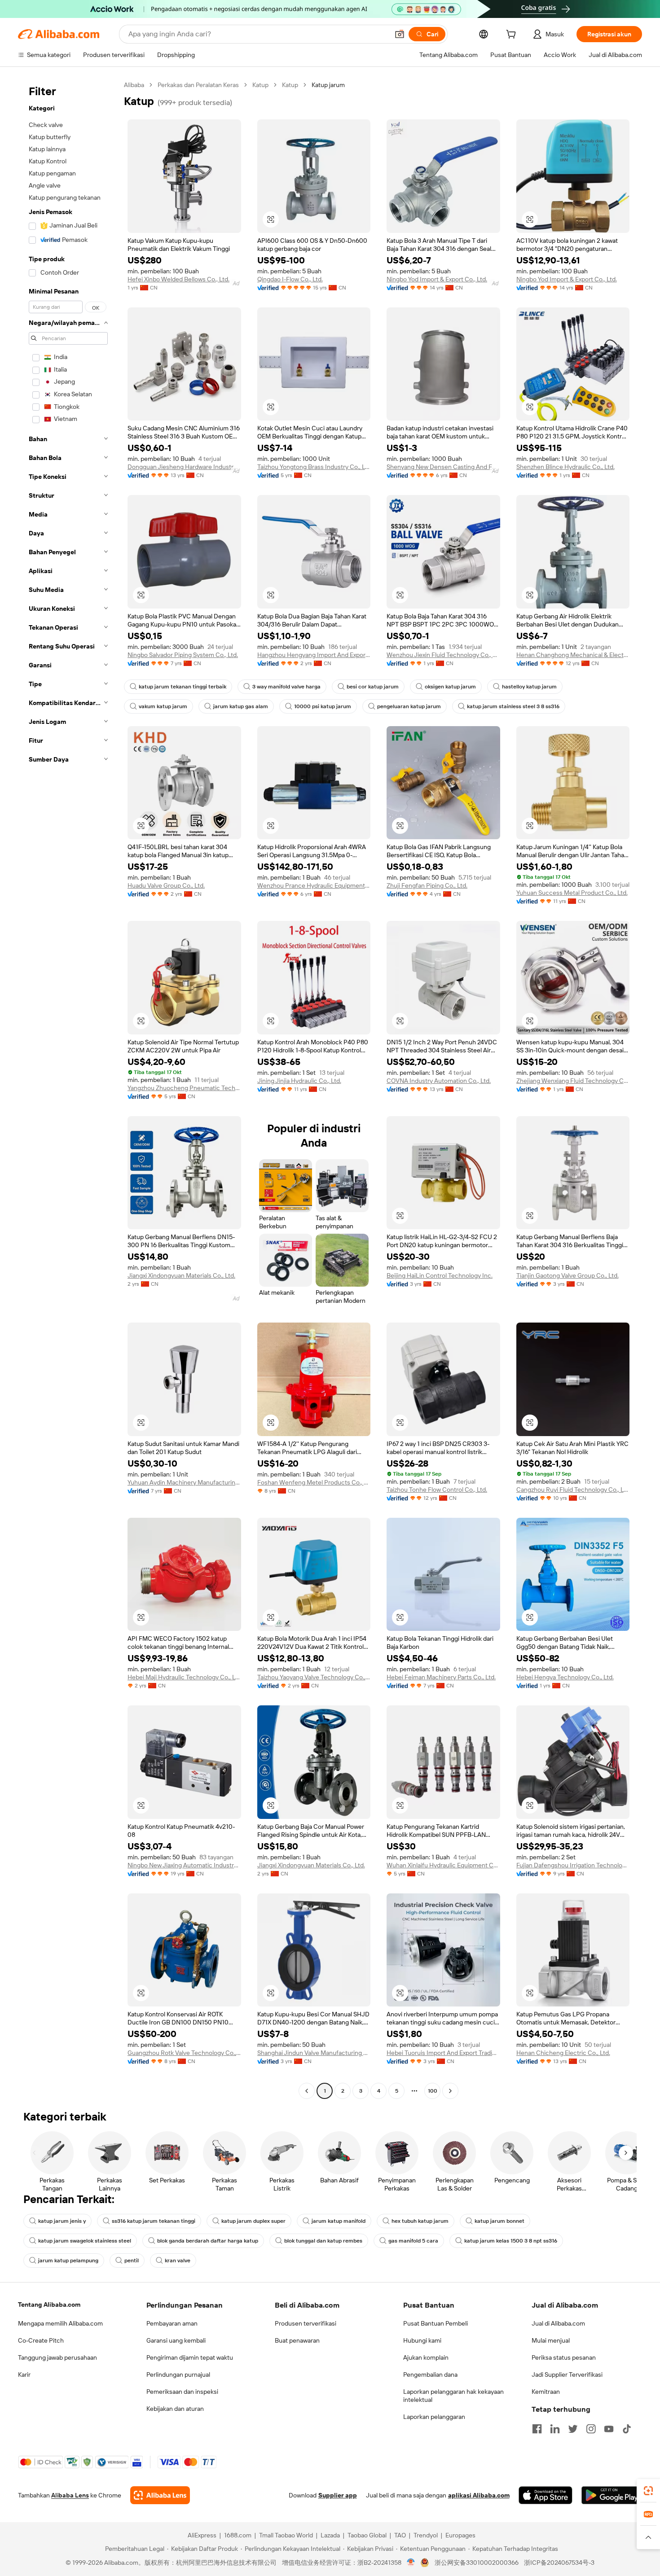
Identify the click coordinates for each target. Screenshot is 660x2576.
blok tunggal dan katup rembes (323, 2241)
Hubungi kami (422, 2340)
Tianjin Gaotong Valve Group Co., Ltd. (568, 1275)
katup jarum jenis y (62, 2221)
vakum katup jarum (163, 706)
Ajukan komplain (426, 2357)
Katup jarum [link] (328, 85)
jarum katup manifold (339, 2221)
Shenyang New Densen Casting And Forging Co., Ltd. (443, 467)
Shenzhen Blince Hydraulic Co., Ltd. (565, 467)
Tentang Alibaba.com (49, 2304)
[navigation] (68, 1089)
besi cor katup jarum (373, 687)
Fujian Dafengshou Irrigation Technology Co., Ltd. (573, 1865)
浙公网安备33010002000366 (477, 2563)
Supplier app (338, 2495)
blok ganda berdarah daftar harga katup (208, 2241)
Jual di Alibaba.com (558, 2323)
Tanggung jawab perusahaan (57, 2357)
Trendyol (426, 2535)
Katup (260, 85)
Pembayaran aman (172, 2323)
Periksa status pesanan (564, 2357)
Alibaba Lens (70, 2495)
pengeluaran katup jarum (409, 706)
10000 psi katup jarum (323, 706)
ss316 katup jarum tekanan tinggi (154, 2221)
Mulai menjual (551, 2340)
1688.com (238, 2535)
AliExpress (202, 2535)
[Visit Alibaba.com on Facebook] (537, 2429)
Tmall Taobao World (286, 2535)
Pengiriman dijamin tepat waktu (190, 2357)
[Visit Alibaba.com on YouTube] (609, 2429)
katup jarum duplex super (253, 2221)
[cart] (513, 35)
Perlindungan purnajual (178, 2374)
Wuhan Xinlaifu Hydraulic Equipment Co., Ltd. (443, 1865)
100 (433, 2091)
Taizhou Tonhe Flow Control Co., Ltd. (437, 1490)
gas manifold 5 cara (413, 2241)
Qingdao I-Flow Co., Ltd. (290, 279)
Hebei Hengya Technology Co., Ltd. (565, 1677)
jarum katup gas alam (241, 706)
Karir (24, 2374)
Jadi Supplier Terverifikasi (567, 2374)
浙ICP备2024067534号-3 (559, 2563)
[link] (648, 2491)
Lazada (330, 2535)
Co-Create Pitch (41, 2340)
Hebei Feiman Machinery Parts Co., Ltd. (441, 1677)
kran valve (178, 2261)
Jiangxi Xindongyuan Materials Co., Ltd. (181, 1275)
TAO (400, 2535)
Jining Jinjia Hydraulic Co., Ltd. (299, 1081)
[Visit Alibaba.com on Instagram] (591, 2429)
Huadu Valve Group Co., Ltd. (166, 885)
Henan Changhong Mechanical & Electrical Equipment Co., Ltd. (573, 655)
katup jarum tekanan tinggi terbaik (183, 687)
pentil (132, 2261)
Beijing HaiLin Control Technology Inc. (440, 1275)
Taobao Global (367, 2535)
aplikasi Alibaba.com (479, 2495)
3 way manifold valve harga (286, 687)
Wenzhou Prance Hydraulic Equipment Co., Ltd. (314, 885)
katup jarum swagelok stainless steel (85, 2241)
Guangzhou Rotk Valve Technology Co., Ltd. (184, 2053)
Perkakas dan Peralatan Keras (198, 85)
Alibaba (134, 85)
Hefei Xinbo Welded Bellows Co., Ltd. (178, 279)
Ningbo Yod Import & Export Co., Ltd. (437, 279)
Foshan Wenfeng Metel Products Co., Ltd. (314, 1482)
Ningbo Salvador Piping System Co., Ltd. (183, 655)
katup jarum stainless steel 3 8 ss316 (513, 706)
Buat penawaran (297, 2340)
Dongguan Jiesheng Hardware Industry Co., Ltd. (184, 467)
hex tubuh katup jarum (420, 2221)
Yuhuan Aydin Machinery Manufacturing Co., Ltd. (184, 1482)
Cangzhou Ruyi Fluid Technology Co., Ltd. (573, 1490)
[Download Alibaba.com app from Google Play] (612, 2495)
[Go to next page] (450, 2091)
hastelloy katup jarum (529, 687)
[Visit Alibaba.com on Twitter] (573, 2429)
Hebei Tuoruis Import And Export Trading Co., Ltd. (443, 2053)
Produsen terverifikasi (306, 2323)
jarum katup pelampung (68, 2261)
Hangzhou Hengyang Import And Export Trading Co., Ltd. (314, 655)
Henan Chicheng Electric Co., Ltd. (563, 2053)
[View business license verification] (411, 2563)
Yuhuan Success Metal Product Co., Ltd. (572, 893)
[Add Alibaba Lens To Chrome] (160, 2495)
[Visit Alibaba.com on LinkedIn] (555, 2429)
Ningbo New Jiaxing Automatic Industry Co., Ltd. (184, 1865)
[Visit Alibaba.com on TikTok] (627, 2429)
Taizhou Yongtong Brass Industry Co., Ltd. (314, 467)
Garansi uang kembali (176, 2340)
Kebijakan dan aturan (175, 2409)
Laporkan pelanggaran (434, 2417)
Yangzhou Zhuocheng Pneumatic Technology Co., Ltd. (184, 1088)
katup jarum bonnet (499, 2221)
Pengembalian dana (430, 2374)
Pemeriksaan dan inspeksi (182, 2392)
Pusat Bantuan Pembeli (436, 2323)
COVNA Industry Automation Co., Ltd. (439, 1081)
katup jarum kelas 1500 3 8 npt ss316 (511, 2241)
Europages (460, 2535)
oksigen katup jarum (450, 687)
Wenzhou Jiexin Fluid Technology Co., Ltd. (443, 655)
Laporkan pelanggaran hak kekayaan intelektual (453, 2396)
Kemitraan (546, 2392)
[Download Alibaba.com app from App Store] (546, 2495)
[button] (400, 34)
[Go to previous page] (307, 2091)
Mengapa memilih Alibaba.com (60, 2323)
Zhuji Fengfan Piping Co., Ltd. (427, 885)
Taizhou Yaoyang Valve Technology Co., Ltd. (314, 1677)
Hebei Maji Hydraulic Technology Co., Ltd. (184, 1677)
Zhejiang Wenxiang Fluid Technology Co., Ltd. (573, 1081)
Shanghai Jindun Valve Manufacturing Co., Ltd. (314, 2053)
